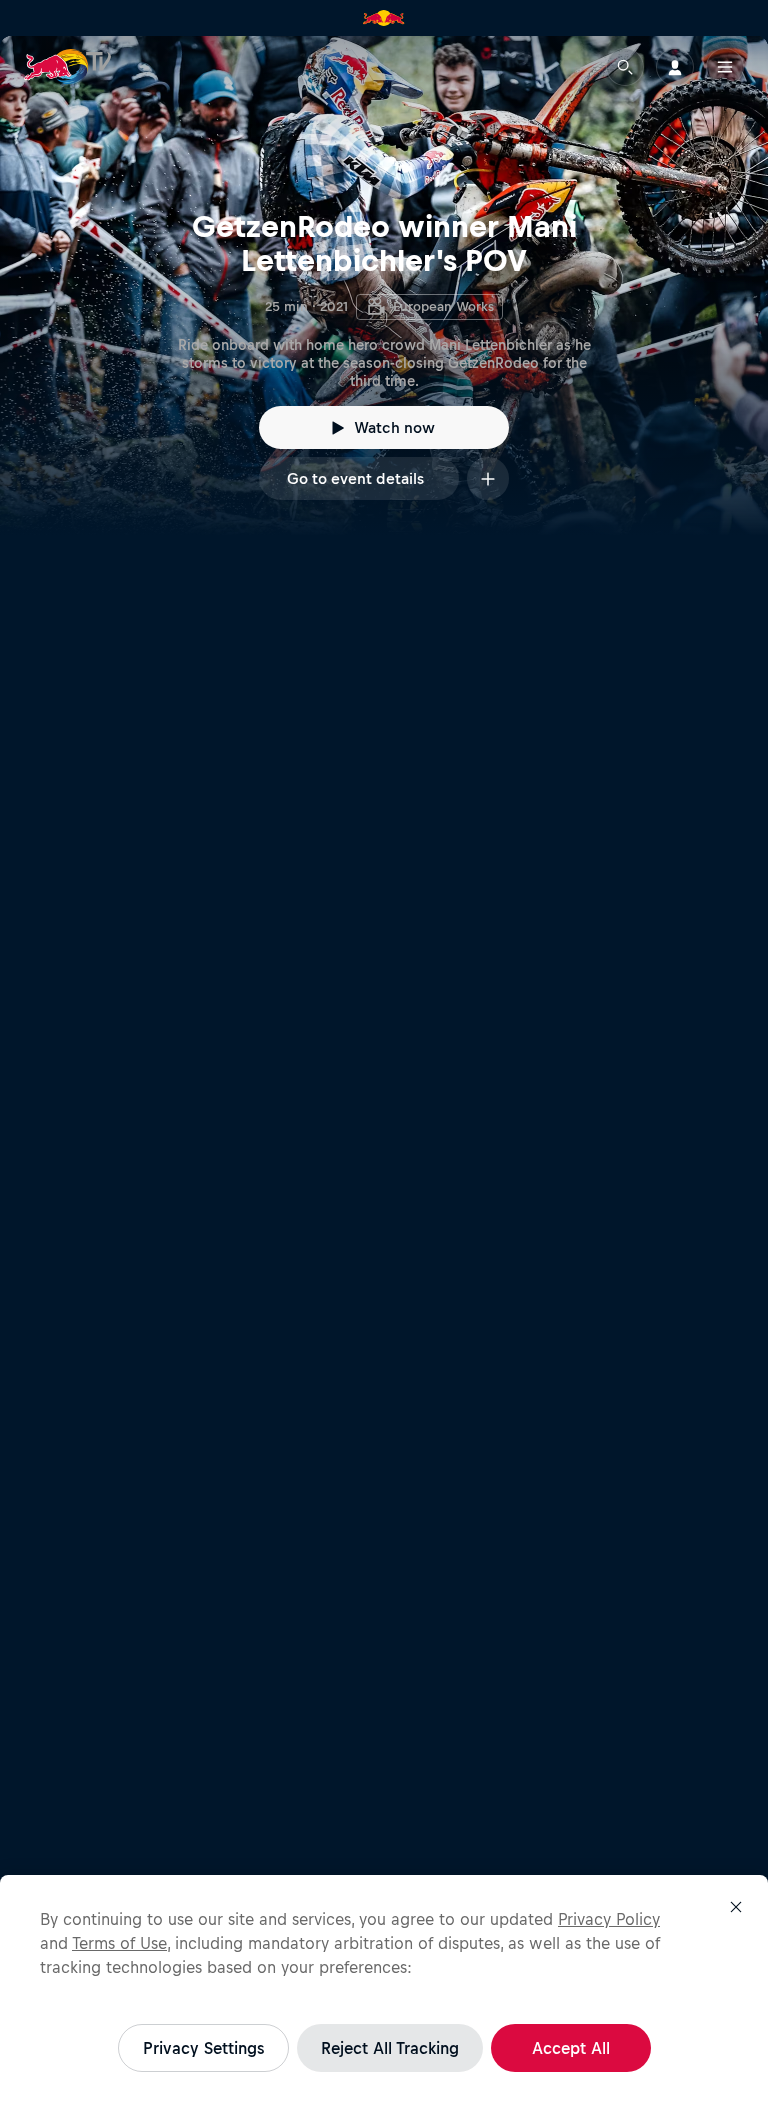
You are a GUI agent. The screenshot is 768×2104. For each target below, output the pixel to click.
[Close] (736, 1907)
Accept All (571, 2048)
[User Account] (675, 67)
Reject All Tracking (390, 2048)
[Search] (625, 67)
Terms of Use (119, 1943)
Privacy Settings (203, 2048)
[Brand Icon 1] (384, 18)
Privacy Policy (609, 1919)
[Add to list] (488, 478)
